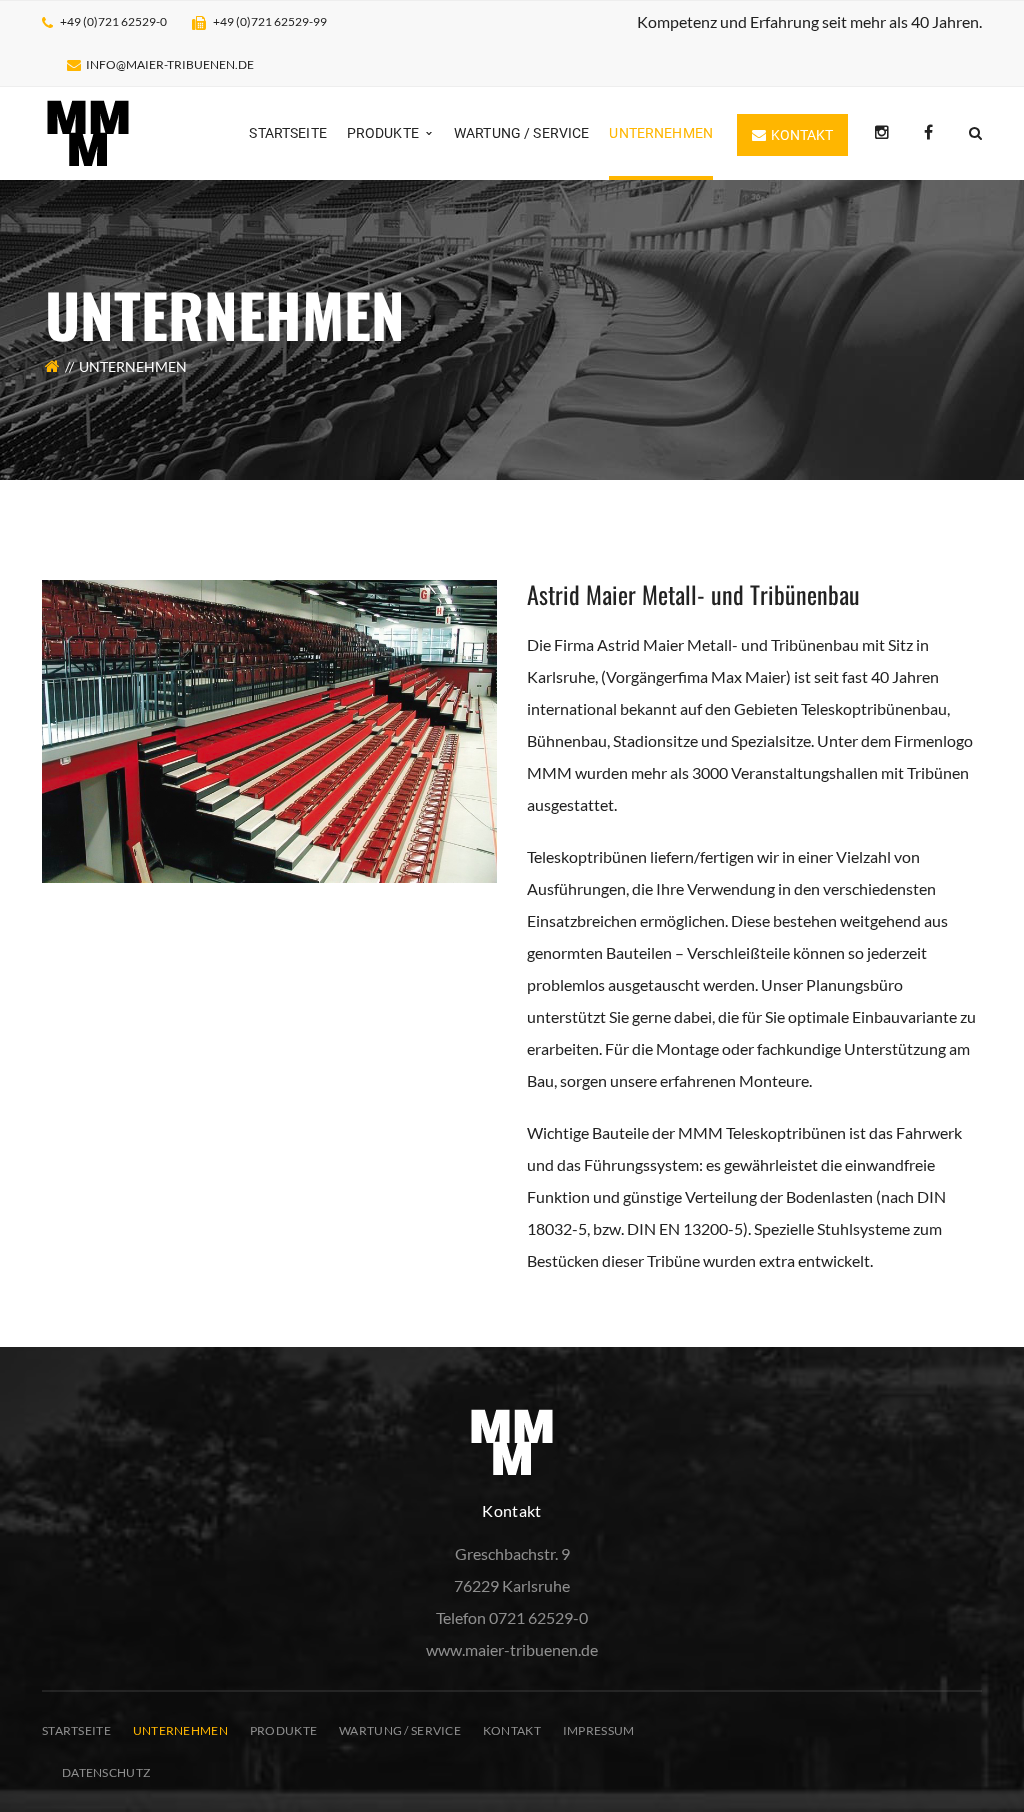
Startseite (76, 1730)
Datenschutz (106, 1772)
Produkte (283, 1730)
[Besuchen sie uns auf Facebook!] (928, 132)
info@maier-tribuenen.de (170, 64)
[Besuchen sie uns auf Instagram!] (882, 132)
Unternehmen (180, 1730)
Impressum (599, 1730)
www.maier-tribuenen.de (512, 1649)
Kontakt (512, 1730)
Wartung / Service (400, 1730)
